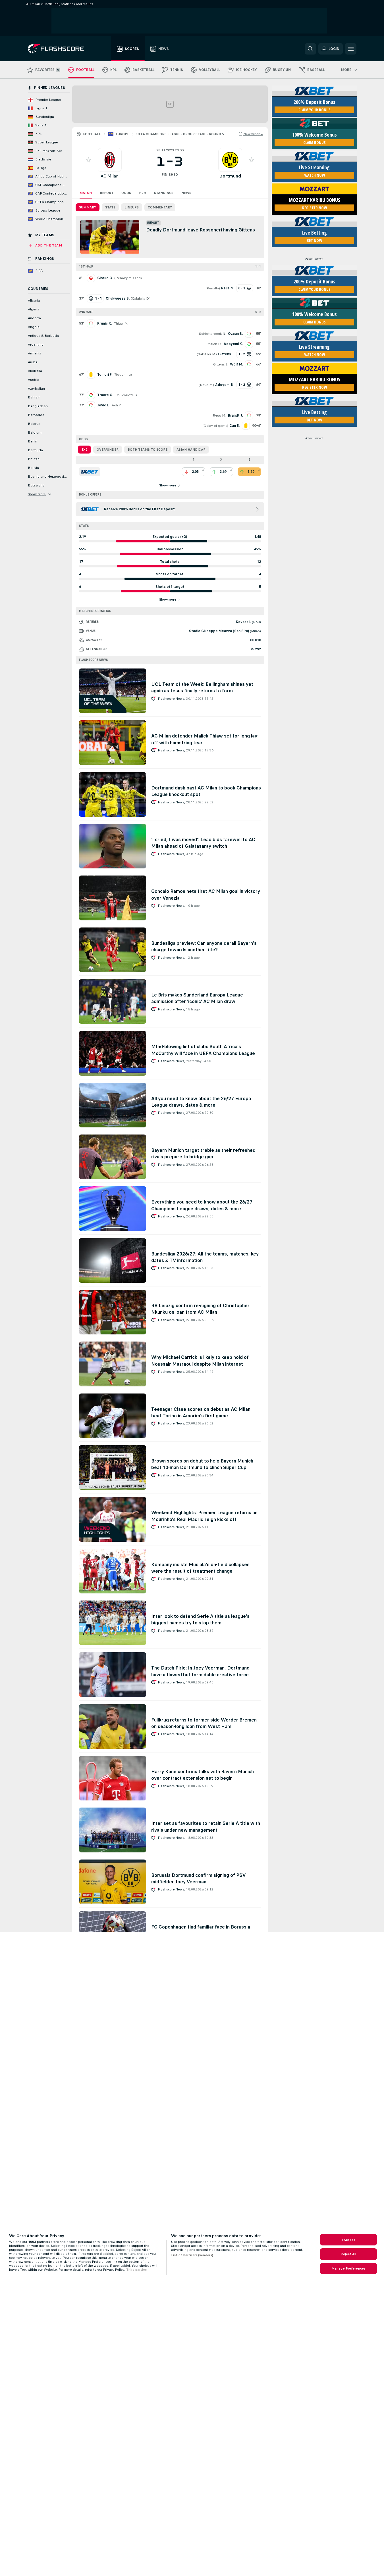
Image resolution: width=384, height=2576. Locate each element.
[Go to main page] (60, 49)
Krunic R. (104, 323)
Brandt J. (235, 415)
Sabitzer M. (207, 354)
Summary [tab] (88, 207)
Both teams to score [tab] (148, 450)
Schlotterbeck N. (212, 334)
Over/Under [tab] (108, 450)
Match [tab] (86, 193)
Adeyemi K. (233, 344)
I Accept (348, 2240)
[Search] (310, 49)
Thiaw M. (121, 323)
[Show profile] (110, 160)
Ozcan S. (235, 334)
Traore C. (105, 395)
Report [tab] (107, 193)
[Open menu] (351, 49)
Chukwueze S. (127, 395)
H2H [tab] (143, 193)
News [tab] (186, 193)
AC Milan (110, 176)
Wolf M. (236, 364)
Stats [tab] (110, 207)
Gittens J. (220, 364)
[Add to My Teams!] (88, 160)
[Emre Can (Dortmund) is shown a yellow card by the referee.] (246, 426)
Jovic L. (103, 405)
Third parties (136, 2270)
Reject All (348, 2254)
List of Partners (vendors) (192, 2255)
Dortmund (230, 176)
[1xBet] (90, 472)
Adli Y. (117, 405)
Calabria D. (141, 298)
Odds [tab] (126, 193)
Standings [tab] (164, 193)
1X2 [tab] (84, 450)
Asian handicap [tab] (191, 450)
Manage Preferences (348, 2268)
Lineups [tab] (132, 207)
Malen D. (214, 344)
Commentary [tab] (160, 207)
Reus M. (206, 385)
